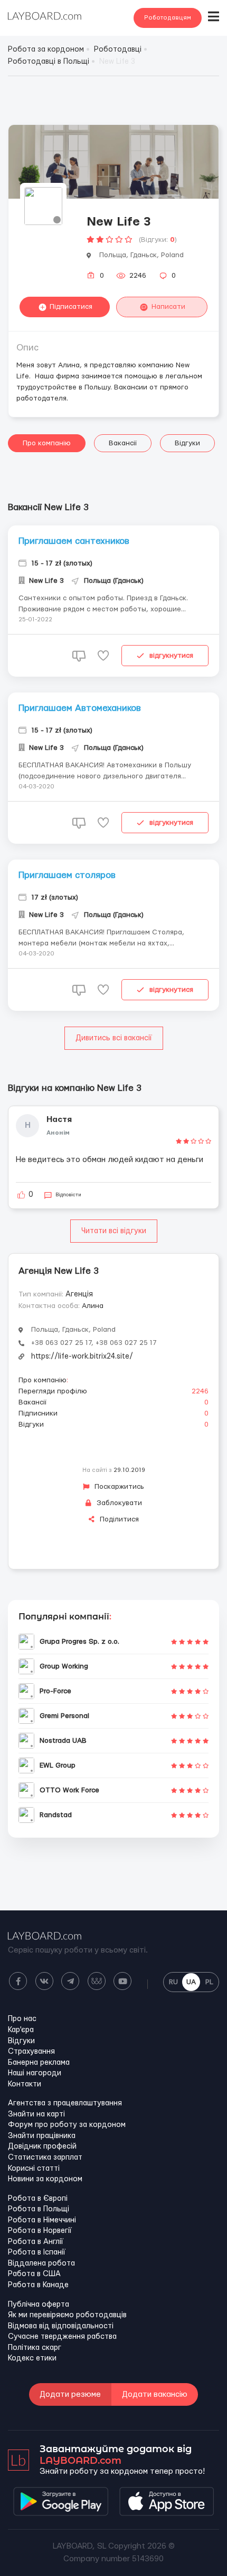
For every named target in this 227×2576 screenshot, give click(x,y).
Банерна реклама (39, 2063)
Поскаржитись (118, 1487)
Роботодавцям (168, 18)
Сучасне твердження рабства (62, 2337)
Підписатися (71, 307)
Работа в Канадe (38, 2285)
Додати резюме (70, 2394)
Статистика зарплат (45, 2158)
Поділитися (118, 1519)
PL (209, 1982)
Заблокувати (118, 1503)
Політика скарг (35, 2348)
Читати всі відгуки (114, 1231)
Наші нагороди (35, 2073)
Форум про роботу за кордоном (67, 2125)
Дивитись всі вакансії (114, 1038)
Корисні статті (34, 2169)
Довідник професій (42, 2146)
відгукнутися (171, 656)
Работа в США (34, 2274)
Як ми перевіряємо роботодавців (67, 2315)
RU (173, 1982)
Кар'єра (21, 2030)
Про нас (22, 2019)
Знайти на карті (36, 2114)
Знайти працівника (42, 2136)
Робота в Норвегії (40, 2231)
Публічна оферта (39, 2305)
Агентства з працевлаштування (65, 2103)
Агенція (79, 1294)
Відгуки (187, 443)
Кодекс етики (32, 2358)
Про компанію (47, 443)
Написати (168, 307)
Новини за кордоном (45, 2179)
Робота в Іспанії (37, 2252)
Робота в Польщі (39, 2209)
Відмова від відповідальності (61, 2326)
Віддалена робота (41, 2263)
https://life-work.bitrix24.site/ (82, 1357)
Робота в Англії (36, 2242)
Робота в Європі (38, 2199)
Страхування (31, 2052)
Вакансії (123, 443)
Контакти (25, 2084)
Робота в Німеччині (42, 2220)
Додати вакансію (155, 2394)
